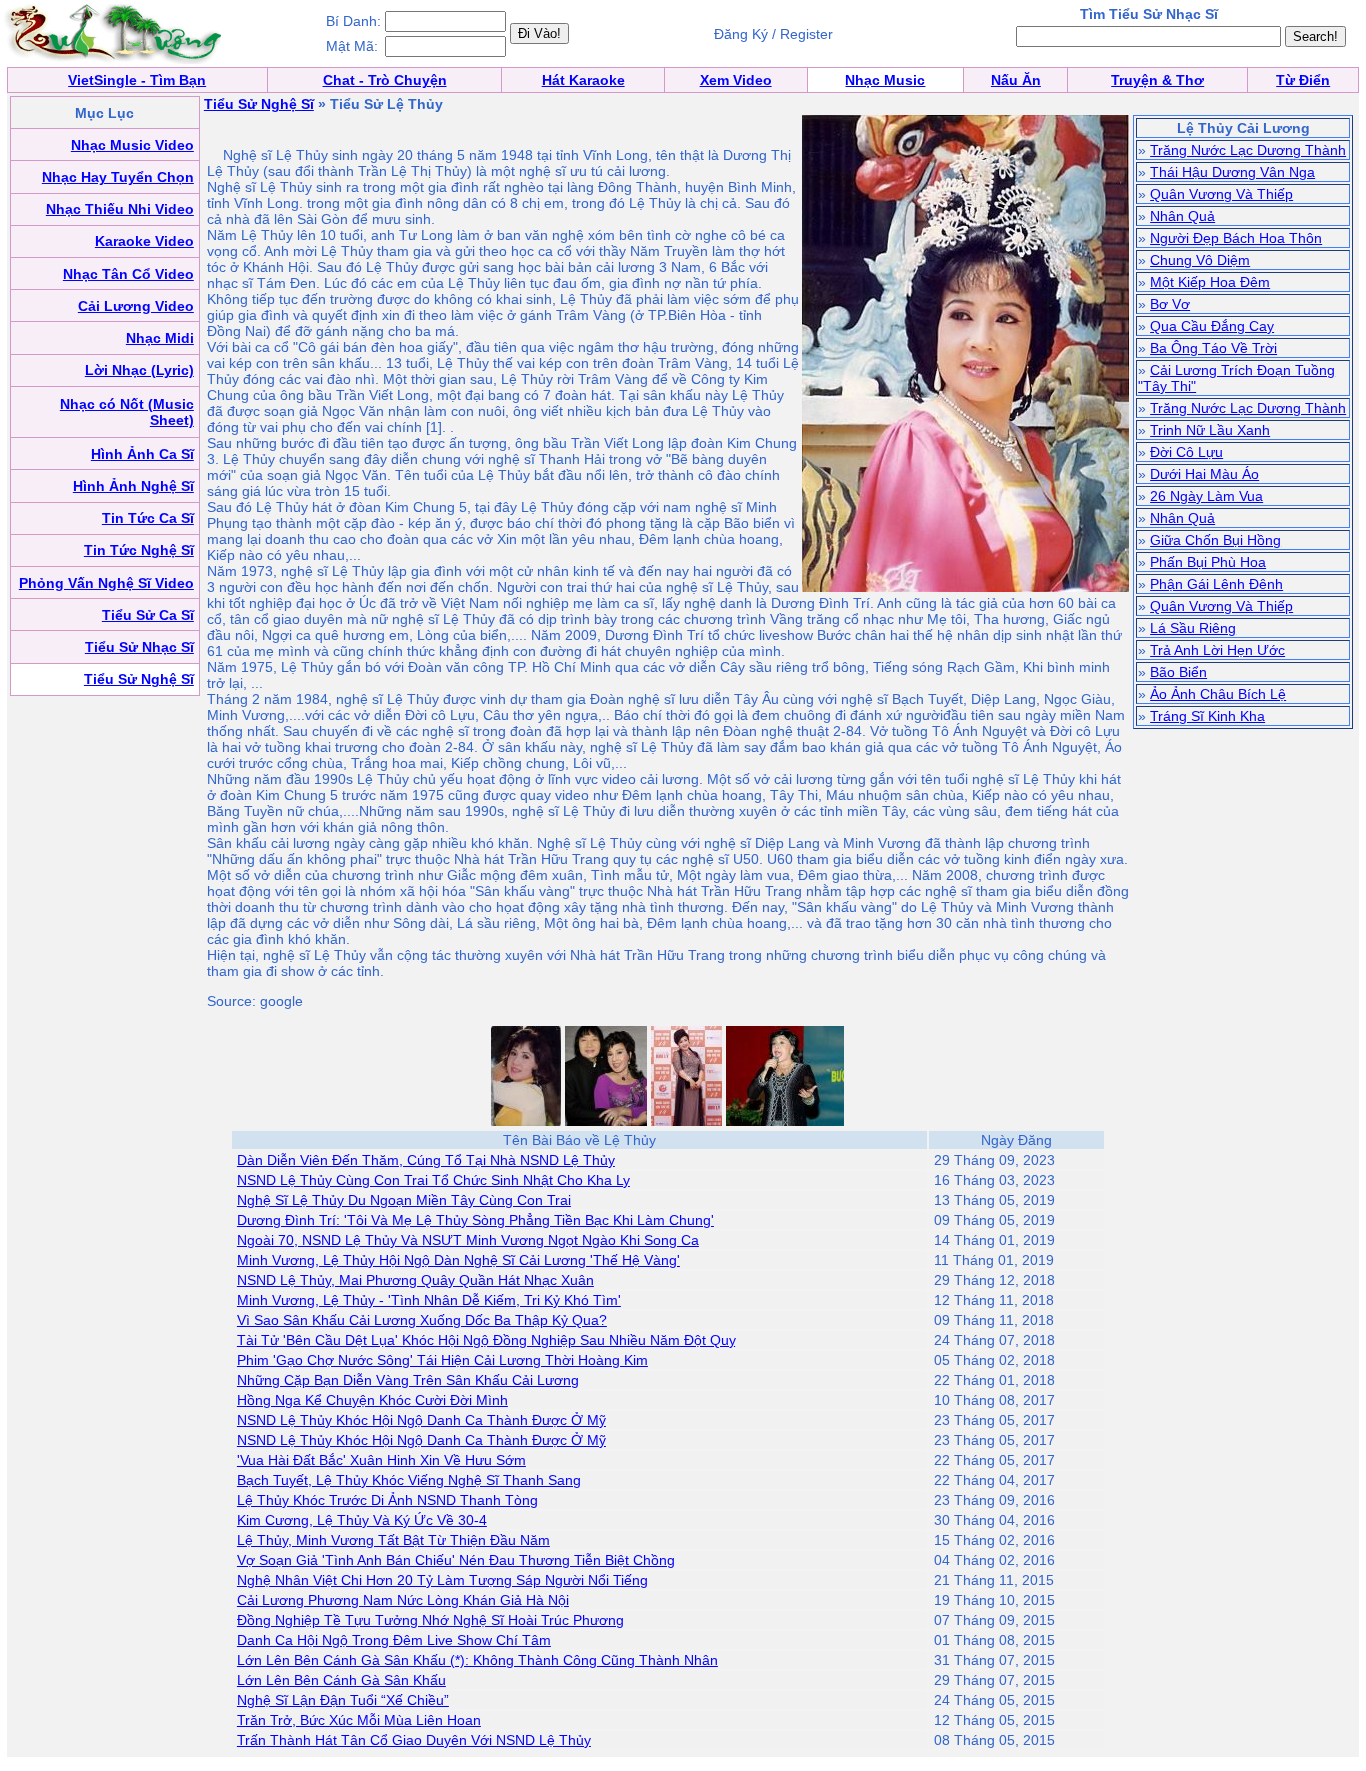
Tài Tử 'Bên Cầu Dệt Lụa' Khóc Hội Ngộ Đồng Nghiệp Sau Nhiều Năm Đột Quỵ (486, 1340)
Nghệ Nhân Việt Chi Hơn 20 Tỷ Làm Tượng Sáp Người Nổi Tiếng (442, 1580)
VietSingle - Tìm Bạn (137, 80)
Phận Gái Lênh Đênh (1216, 584)
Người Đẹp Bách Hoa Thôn (1236, 238)
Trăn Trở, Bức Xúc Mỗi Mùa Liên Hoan (359, 1720)
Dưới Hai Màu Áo (1204, 474)
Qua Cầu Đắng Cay (1212, 326)
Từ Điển (1303, 80)
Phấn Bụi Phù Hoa (1208, 562)
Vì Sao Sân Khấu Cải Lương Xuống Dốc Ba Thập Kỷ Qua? (422, 1320)
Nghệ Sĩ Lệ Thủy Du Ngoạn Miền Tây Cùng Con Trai (404, 1200)
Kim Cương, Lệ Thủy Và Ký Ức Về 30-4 (362, 1520)
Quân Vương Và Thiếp (1221, 194)
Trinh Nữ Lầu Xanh (1210, 430)
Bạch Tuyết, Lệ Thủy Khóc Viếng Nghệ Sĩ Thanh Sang (409, 1480)
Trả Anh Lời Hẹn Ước (1217, 650)
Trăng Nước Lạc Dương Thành (1248, 150)
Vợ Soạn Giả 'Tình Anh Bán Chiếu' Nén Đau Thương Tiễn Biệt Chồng (456, 1560)
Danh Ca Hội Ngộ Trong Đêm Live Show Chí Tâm (394, 1640)
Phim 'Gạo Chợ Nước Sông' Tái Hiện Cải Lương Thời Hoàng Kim (442, 1360)
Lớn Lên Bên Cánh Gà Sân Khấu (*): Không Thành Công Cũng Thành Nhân (477, 1660)
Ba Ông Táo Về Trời (1213, 348)
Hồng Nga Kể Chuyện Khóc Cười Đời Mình (372, 1400)
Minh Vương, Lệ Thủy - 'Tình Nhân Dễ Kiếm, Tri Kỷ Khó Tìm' (429, 1300)
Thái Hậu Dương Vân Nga (1232, 172)
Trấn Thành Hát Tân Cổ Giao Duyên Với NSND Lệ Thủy (414, 1740)
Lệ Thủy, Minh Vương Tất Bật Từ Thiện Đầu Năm (393, 1540)
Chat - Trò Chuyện (385, 80)
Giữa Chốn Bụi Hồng (1215, 540)
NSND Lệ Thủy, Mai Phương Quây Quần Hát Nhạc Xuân (415, 1280)
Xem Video (736, 80)
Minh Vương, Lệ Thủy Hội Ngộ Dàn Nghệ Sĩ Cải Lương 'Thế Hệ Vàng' (458, 1260)
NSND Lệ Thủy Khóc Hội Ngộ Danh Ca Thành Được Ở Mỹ (421, 1420)
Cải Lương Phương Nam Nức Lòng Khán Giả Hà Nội (403, 1600)
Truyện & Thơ (1157, 80)
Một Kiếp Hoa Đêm (1210, 282)
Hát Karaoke (583, 80)
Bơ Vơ (1170, 304)
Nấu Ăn (1016, 80)
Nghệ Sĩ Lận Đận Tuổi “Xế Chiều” (343, 1700)
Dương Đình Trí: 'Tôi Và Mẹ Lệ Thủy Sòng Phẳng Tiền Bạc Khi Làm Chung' (475, 1220)
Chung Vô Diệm (1200, 260)
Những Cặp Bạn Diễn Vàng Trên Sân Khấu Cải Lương (408, 1380)
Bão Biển (1178, 672)
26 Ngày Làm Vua (1206, 496)
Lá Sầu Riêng (1193, 628)
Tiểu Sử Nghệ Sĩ (259, 104)
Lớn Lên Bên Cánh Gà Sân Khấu (341, 1680)
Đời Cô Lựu (1186, 452)
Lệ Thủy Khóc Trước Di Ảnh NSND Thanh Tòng (387, 1500)
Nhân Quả (1182, 216)
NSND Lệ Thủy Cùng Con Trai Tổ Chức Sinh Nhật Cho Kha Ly (433, 1180)
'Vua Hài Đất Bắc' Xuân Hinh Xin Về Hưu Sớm (381, 1460)
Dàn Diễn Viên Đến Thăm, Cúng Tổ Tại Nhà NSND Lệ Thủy (426, 1160)
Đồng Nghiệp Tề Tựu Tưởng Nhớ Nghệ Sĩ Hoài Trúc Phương (430, 1620)
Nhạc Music (885, 80)
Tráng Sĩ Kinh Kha (1207, 716)
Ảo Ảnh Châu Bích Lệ (1218, 694)
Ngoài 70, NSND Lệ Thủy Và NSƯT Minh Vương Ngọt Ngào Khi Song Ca (468, 1240)
